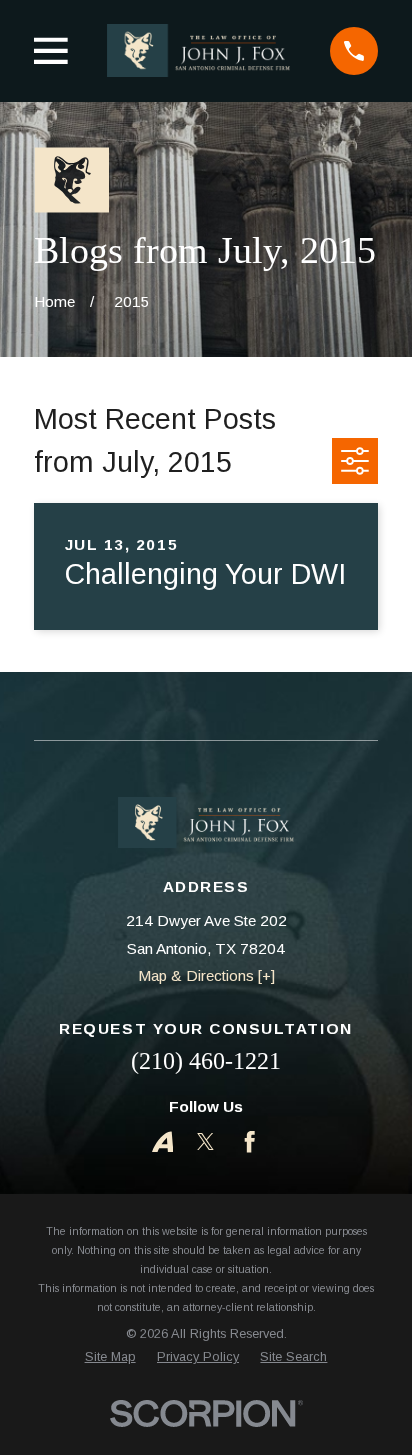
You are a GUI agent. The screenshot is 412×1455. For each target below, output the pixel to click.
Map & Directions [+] (206, 975)
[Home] (198, 50)
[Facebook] (249, 1141)
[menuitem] (110, 1357)
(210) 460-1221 (206, 1060)
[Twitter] (205, 1141)
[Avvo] (162, 1141)
